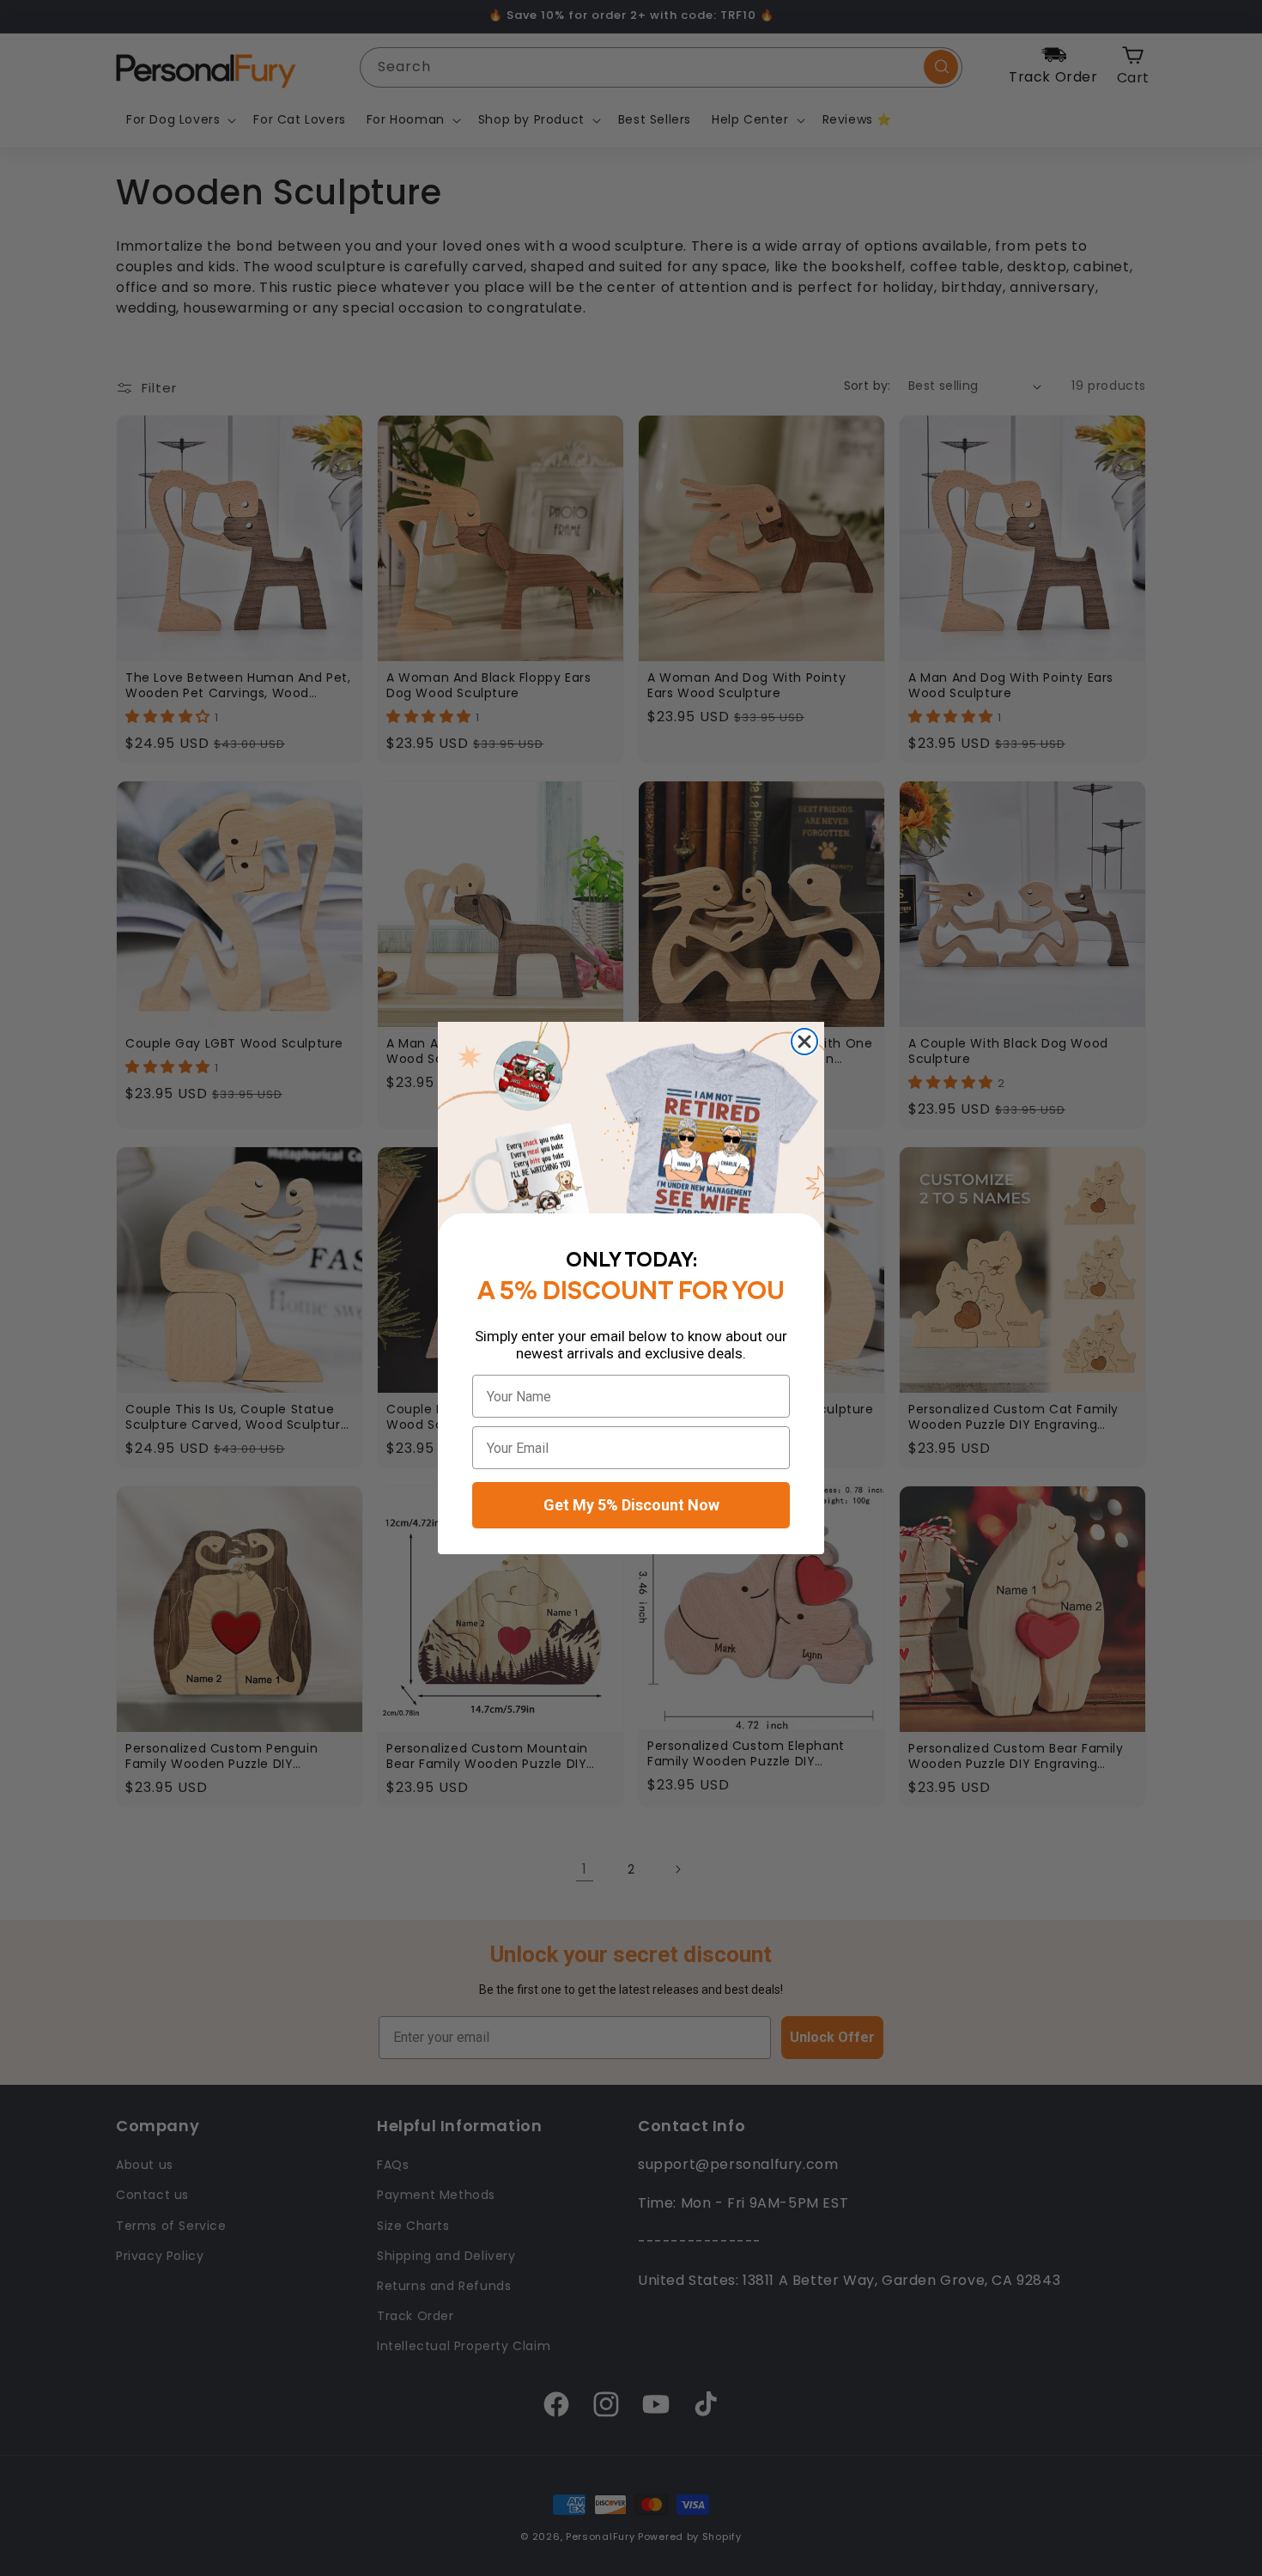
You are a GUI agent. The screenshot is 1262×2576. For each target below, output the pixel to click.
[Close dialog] (804, 1042)
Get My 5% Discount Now (631, 1505)
